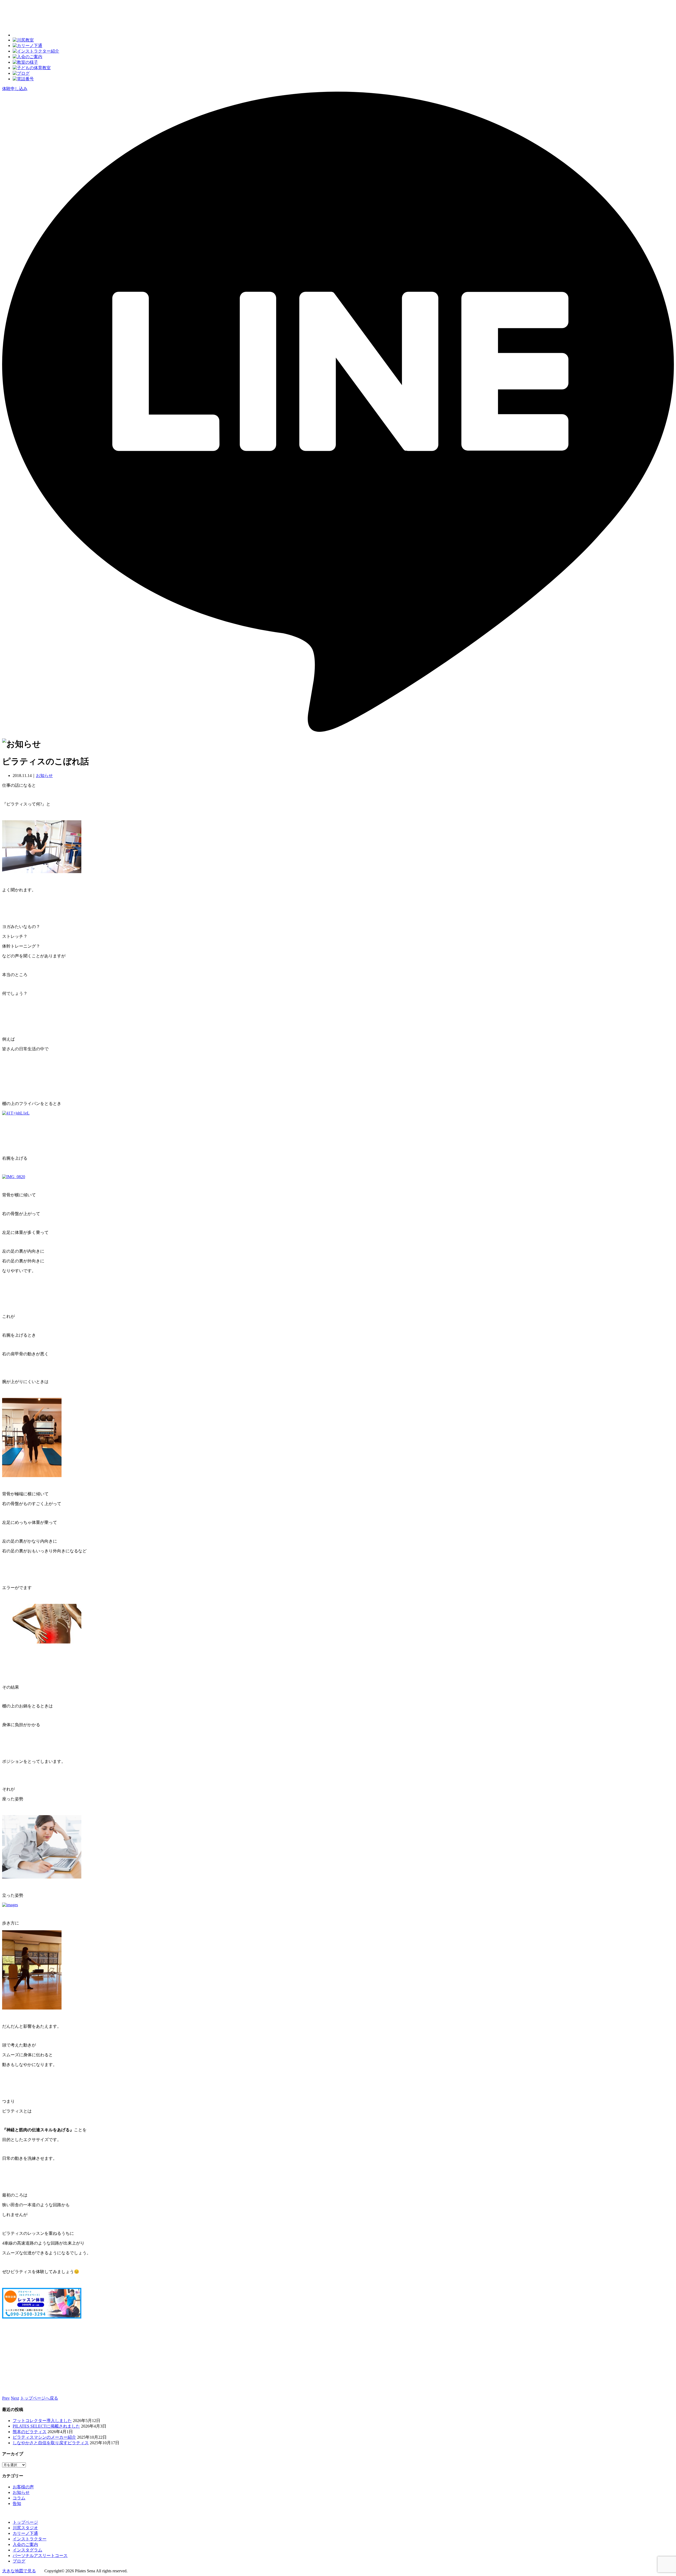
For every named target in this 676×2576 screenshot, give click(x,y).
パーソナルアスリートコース (40, 2556)
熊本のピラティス (30, 2432)
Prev (6, 2398)
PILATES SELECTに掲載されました (46, 2426)
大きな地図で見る (19, 2571)
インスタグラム (27, 2550)
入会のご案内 (25, 2544)
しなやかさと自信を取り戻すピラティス (51, 2443)
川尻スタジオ (25, 2528)
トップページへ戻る (39, 2398)
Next (15, 2398)
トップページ (25, 2522)
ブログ (19, 2561)
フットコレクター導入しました (42, 2421)
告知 (17, 2504)
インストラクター (30, 2539)
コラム (19, 2498)
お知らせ (44, 776)
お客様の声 (23, 2487)
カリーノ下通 (25, 2533)
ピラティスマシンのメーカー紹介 (44, 2437)
